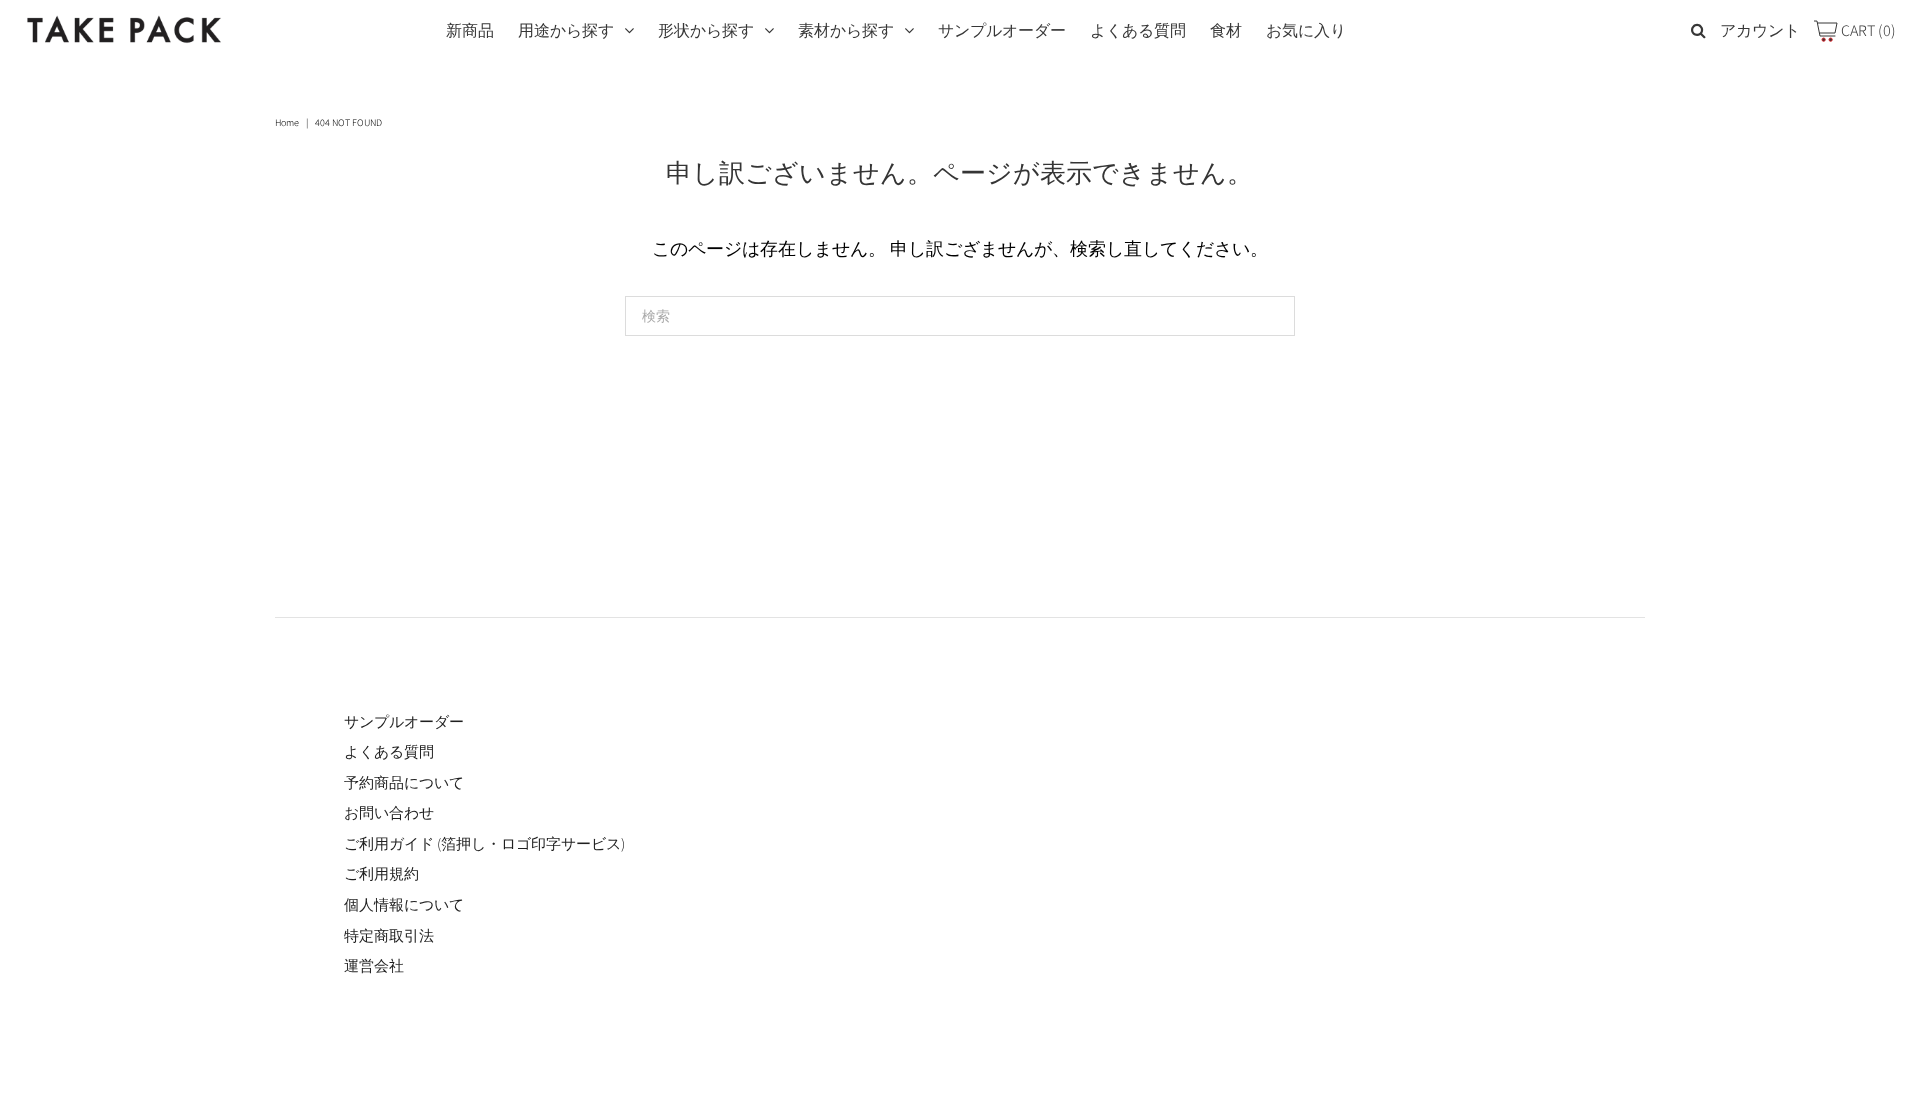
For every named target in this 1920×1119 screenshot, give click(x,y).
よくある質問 (1138, 30)
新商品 (470, 30)
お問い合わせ (389, 812)
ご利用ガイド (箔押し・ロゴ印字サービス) (484, 843)
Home (287, 122)
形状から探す (706, 30)
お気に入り (1306, 30)
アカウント (1760, 30)
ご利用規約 (381, 873)
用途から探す (566, 30)
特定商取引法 (389, 935)
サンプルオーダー (1002, 30)
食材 (1226, 30)
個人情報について (404, 904)
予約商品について (404, 782)
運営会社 (374, 965)
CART (1867, 30)
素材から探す (846, 30)
